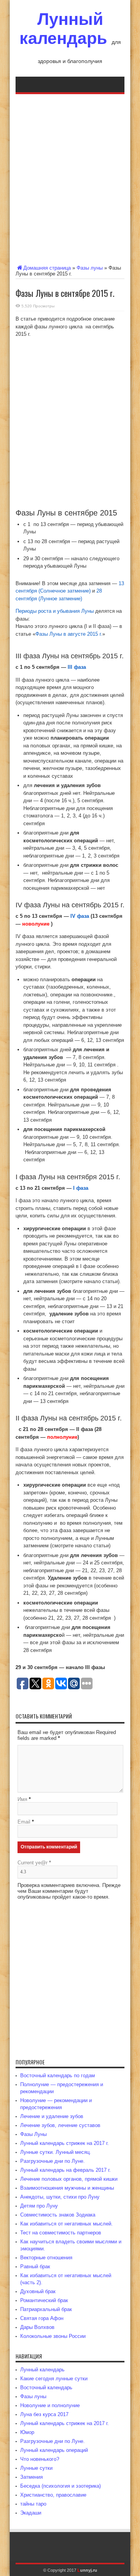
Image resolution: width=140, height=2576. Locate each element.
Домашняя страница (47, 268)
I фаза (81, 1188)
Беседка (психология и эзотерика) (60, 2486)
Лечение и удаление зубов (52, 2116)
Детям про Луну (39, 2206)
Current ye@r (34, 1863)
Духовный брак (38, 2291)
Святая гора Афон (42, 2318)
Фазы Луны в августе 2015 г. (69, 634)
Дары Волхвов (37, 2327)
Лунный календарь (63, 29)
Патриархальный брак (46, 2309)
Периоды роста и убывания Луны (55, 611)
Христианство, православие (53, 2495)
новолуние (36, 924)
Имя (22, 1799)
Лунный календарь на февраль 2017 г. (66, 2170)
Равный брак (35, 2266)
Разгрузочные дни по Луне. (52, 2161)
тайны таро (33, 2504)
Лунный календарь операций (54, 2450)
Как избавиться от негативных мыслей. (66, 2224)
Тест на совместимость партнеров (61, 2233)
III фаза (77, 667)
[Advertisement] (70, 178)
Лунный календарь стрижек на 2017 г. (65, 2143)
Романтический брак (44, 2300)
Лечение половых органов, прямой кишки (69, 2179)
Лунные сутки (36, 2468)
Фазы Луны (33, 2134)
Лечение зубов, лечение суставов (60, 2125)
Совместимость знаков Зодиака (58, 2215)
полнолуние (62, 1437)
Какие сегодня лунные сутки (54, 2379)
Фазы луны (90, 268)
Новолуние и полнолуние (50, 2405)
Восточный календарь (46, 2387)
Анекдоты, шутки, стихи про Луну (60, 2197)
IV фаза (80, 916)
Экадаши (31, 2513)
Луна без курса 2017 (44, 2414)
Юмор (27, 2432)
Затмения (31, 2477)
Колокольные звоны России (53, 2336)
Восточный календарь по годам (58, 2075)
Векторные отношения (46, 2258)
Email (24, 1822)
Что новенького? (40, 2459)
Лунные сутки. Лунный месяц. (56, 2152)
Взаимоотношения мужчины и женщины (67, 2188)
